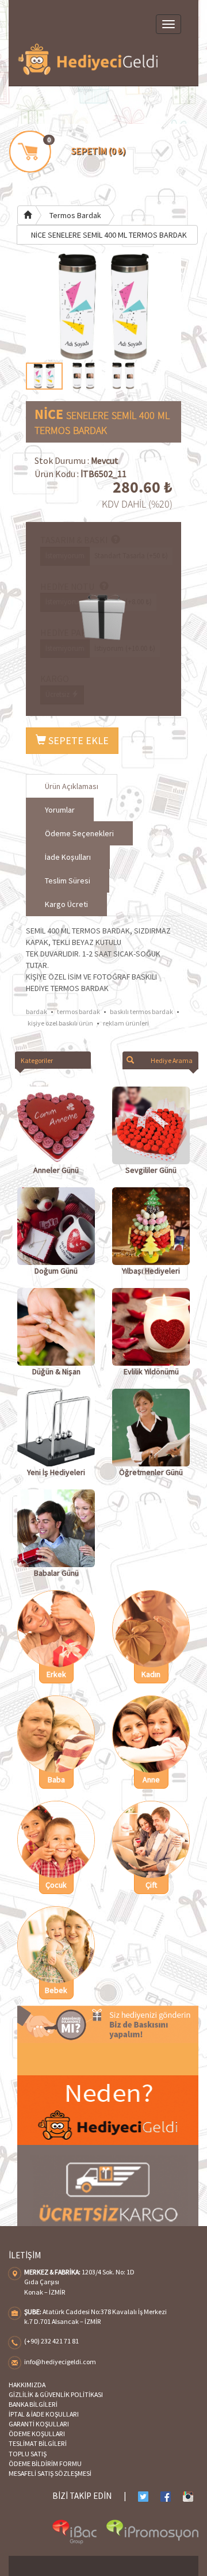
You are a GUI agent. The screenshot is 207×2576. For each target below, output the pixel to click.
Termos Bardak (75, 215)
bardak (37, 1011)
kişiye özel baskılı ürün (60, 1023)
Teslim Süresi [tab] (68, 881)
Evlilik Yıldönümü (151, 1371)
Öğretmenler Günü (151, 1472)
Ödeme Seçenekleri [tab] (79, 833)
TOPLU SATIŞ (28, 2454)
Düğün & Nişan (56, 1371)
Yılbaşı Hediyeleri (151, 1271)
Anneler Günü (56, 1170)
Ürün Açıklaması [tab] (72, 786)
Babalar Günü (56, 1573)
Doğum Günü (56, 1271)
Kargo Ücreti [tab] (66, 904)
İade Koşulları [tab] (68, 857)
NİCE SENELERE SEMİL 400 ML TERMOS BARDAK (109, 235)
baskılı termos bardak (141, 1011)
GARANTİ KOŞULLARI (39, 2424)
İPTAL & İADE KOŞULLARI (44, 2414)
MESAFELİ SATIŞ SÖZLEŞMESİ (50, 2473)
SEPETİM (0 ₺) (98, 151)
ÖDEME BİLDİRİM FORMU (45, 2463)
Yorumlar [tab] (60, 810)
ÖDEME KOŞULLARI (37, 2434)
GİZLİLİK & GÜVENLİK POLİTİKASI (56, 2394)
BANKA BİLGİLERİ (33, 2404)
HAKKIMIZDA (27, 2385)
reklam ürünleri (126, 1023)
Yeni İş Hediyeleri (56, 1472)
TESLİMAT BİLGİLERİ (38, 2443)
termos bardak (78, 1011)
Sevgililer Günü (151, 1170)
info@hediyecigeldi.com (60, 2362)
